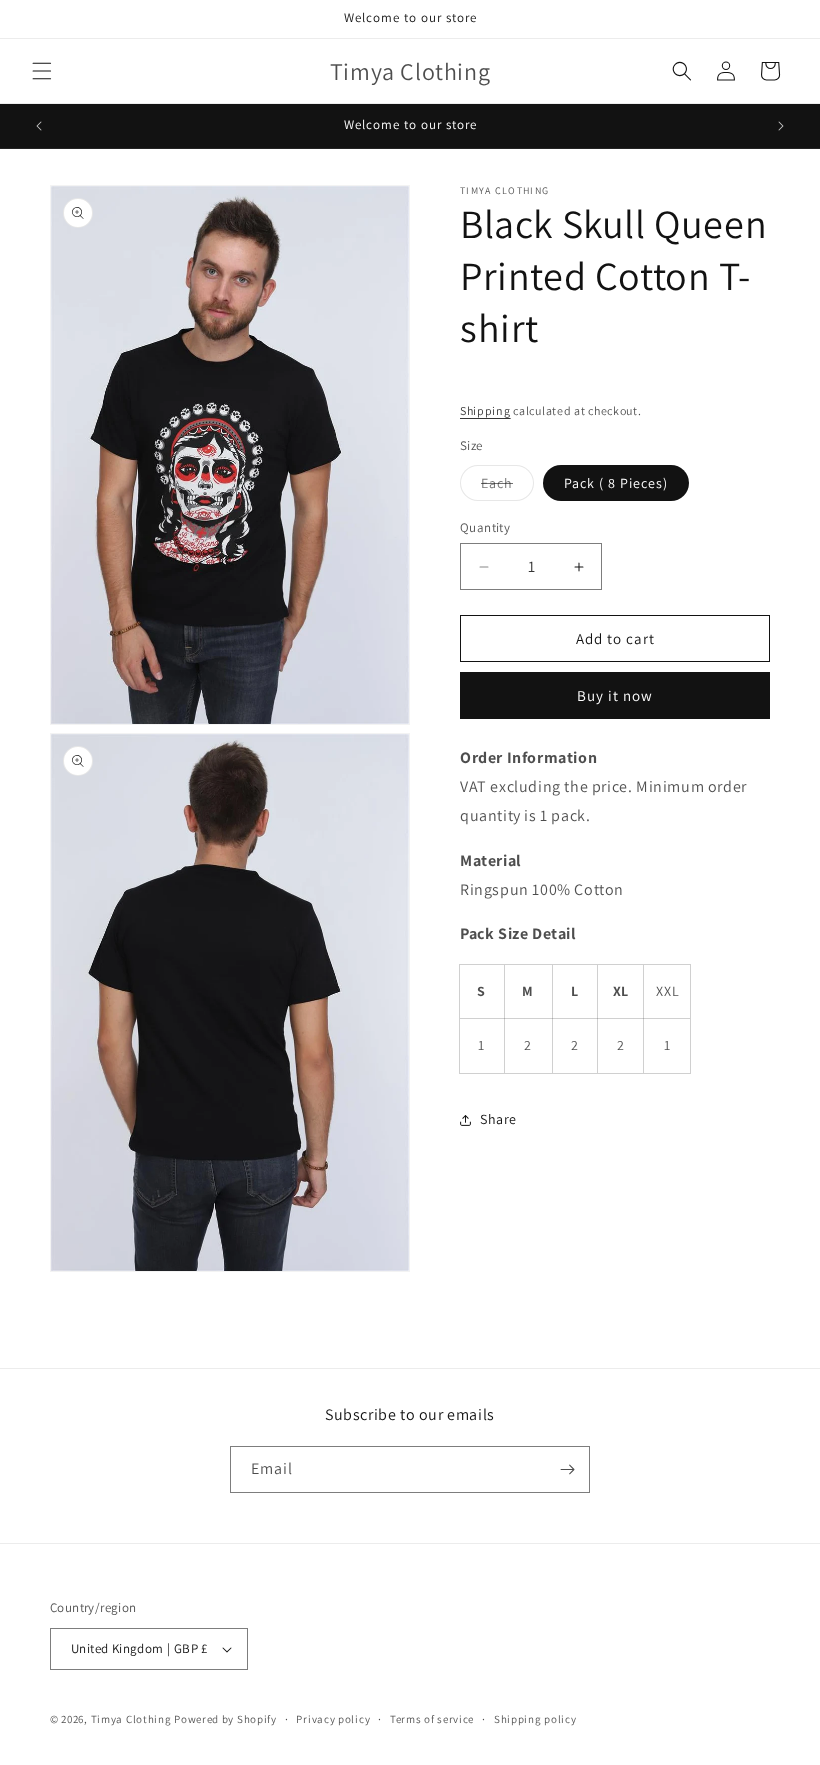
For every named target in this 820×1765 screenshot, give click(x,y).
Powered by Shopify (225, 1719)
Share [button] (498, 1119)
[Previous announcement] (39, 126)
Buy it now (615, 695)
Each (507, 487)
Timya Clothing (131, 1719)
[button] (42, 71)
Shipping (485, 410)
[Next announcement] (781, 126)
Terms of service (432, 1719)
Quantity (485, 527)
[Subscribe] (567, 1469)
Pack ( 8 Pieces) (616, 483)
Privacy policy (333, 1719)
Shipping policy (535, 1719)
